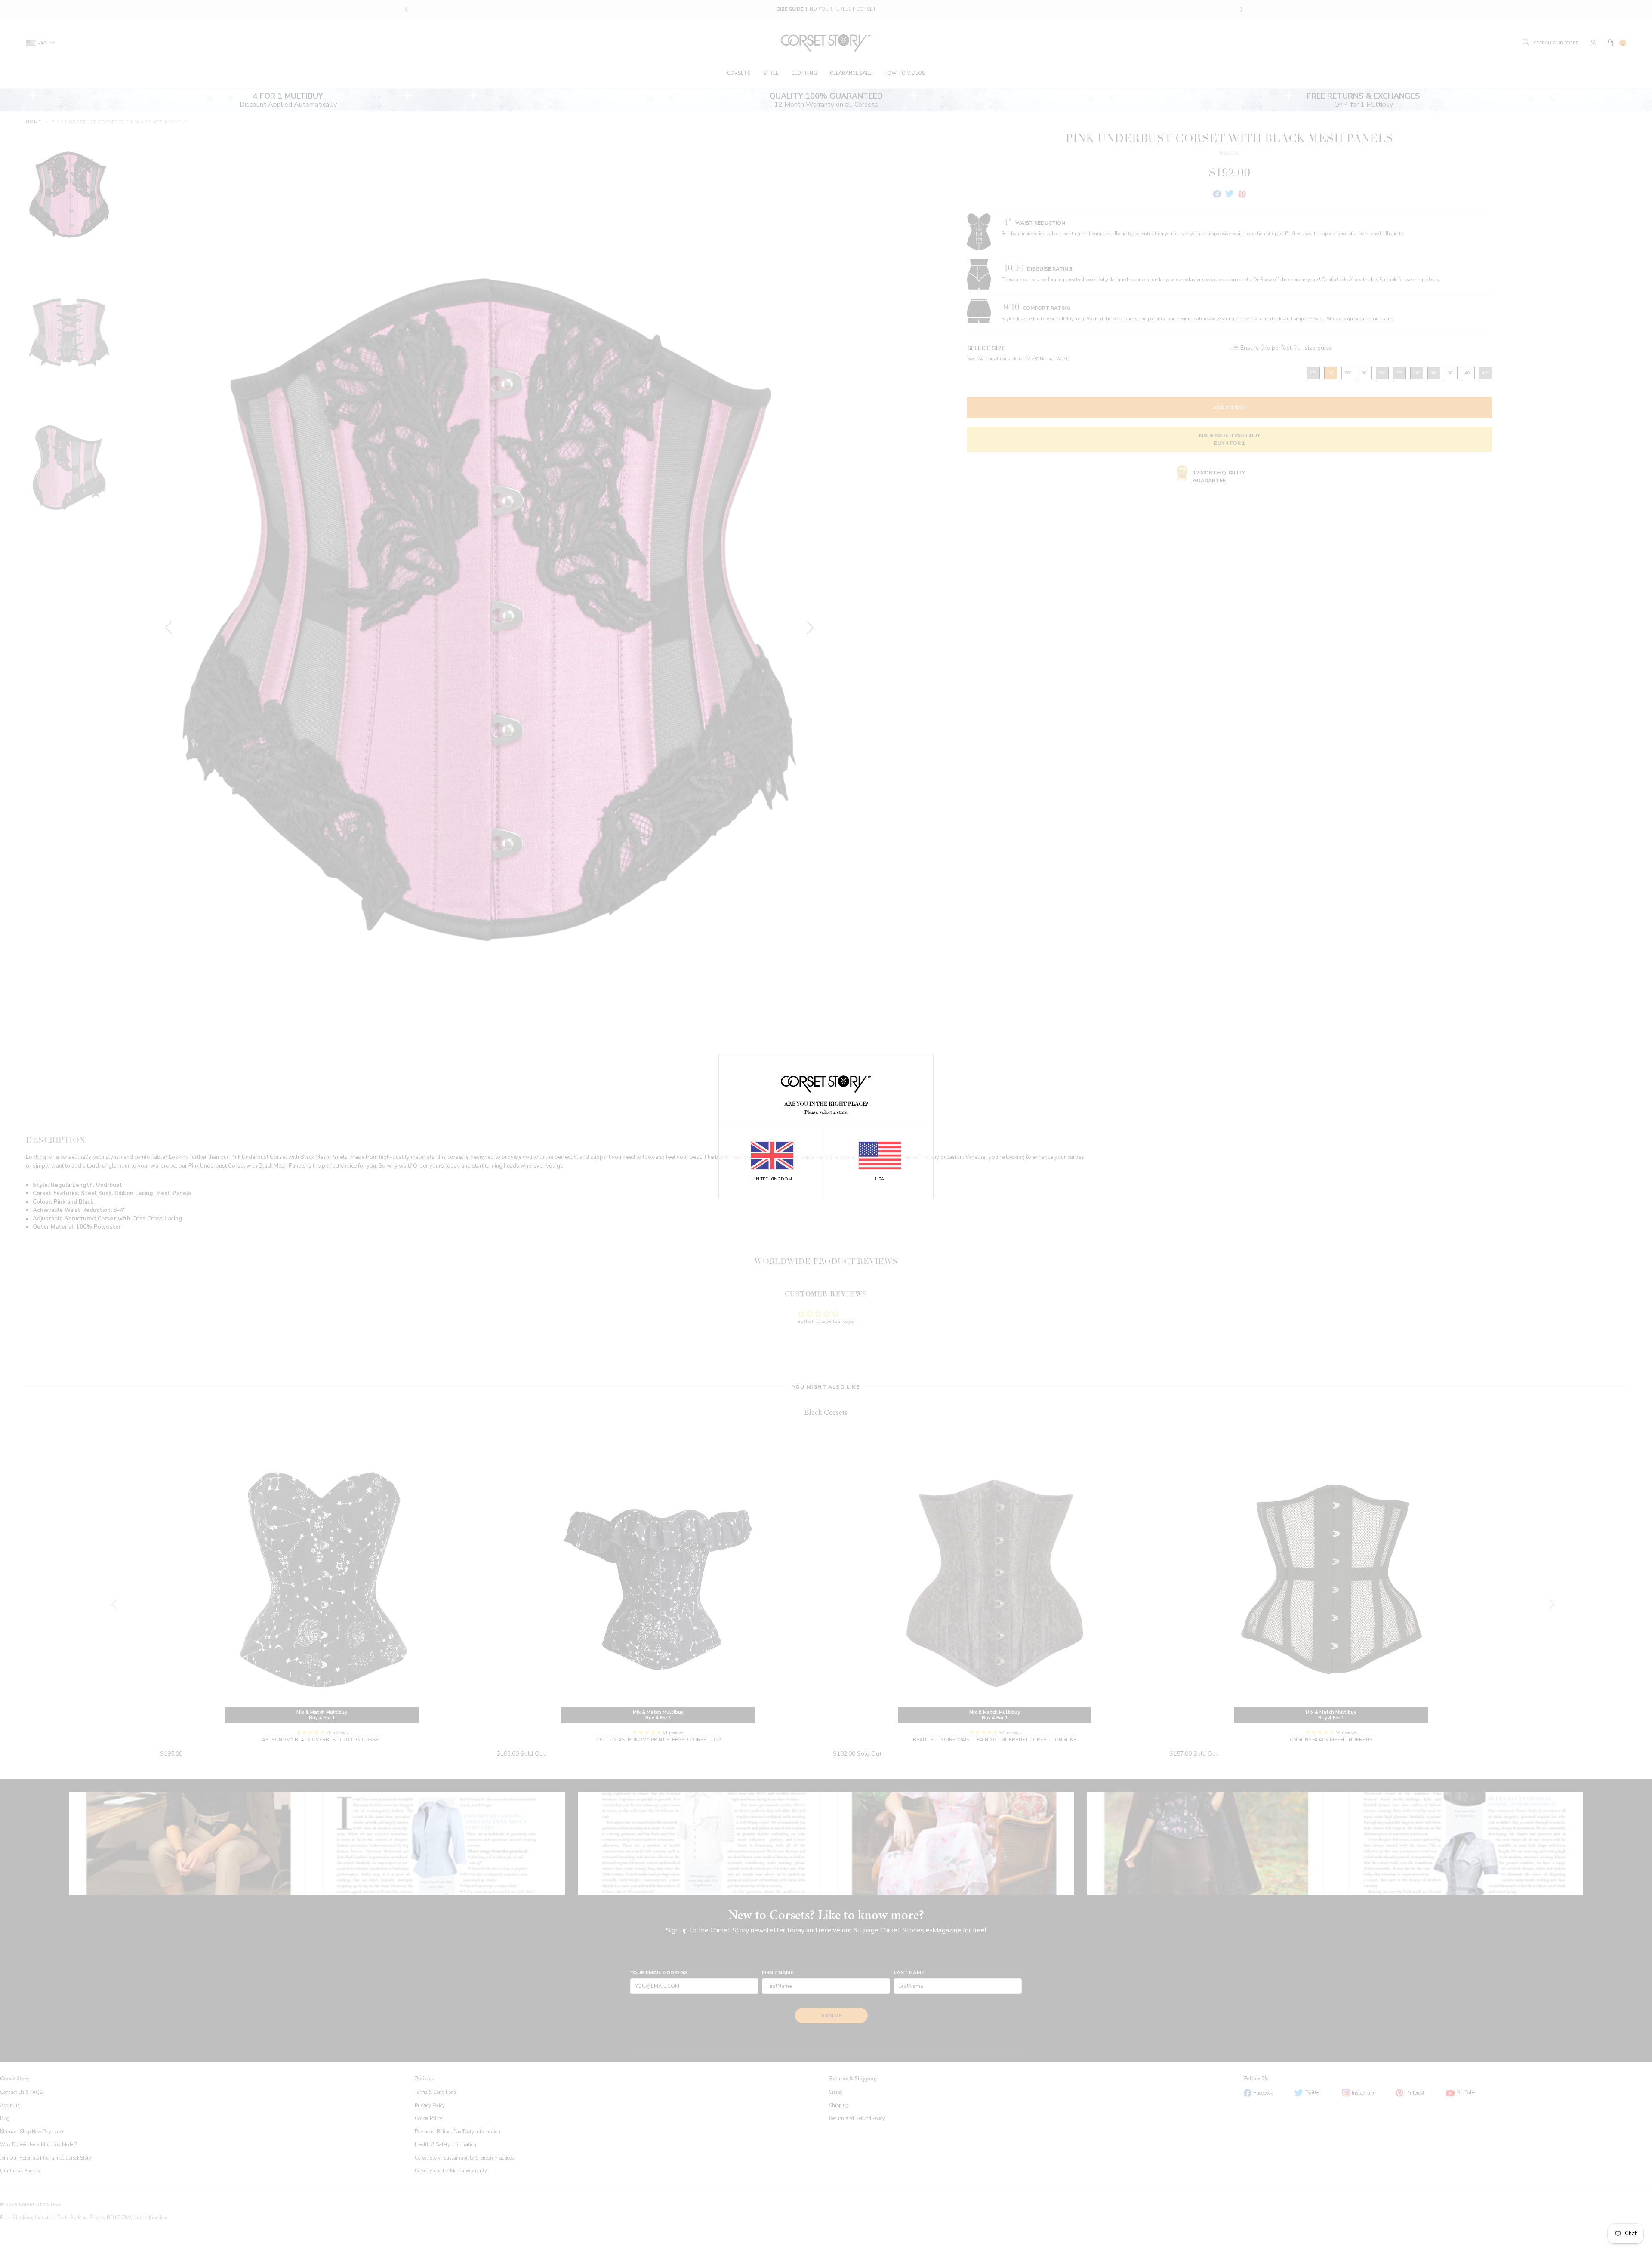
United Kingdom (772, 1179)
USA (880, 1179)
